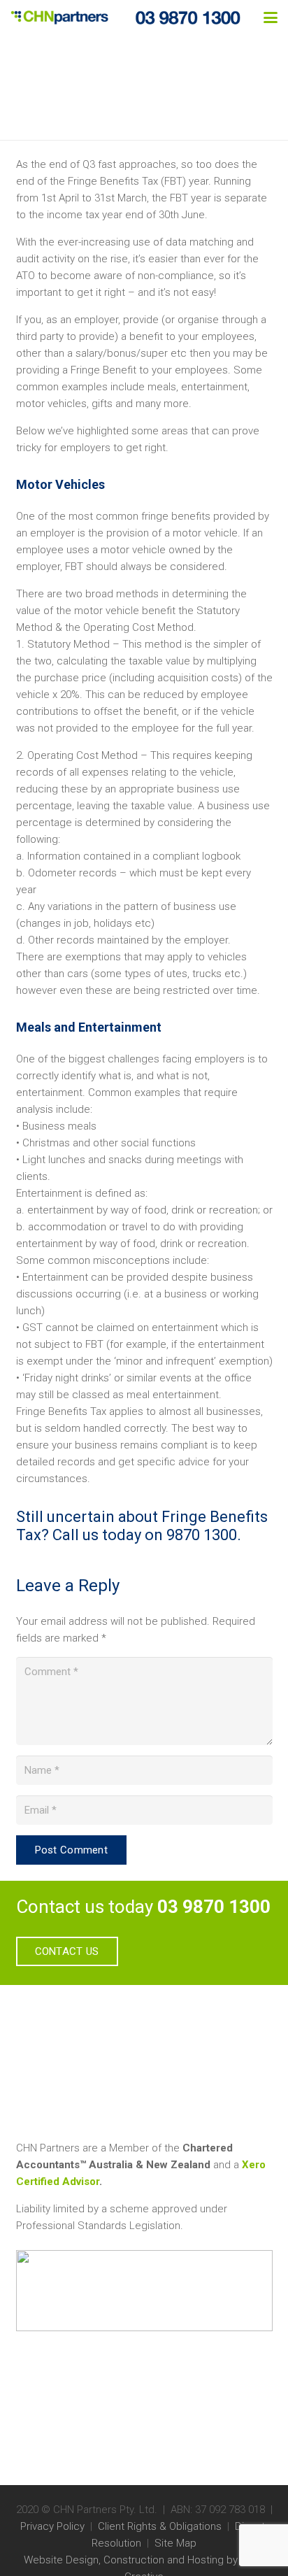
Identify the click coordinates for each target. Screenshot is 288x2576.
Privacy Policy (52, 2526)
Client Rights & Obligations (160, 2526)
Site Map (175, 2543)
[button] (271, 17)
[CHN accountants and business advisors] (59, 17)
